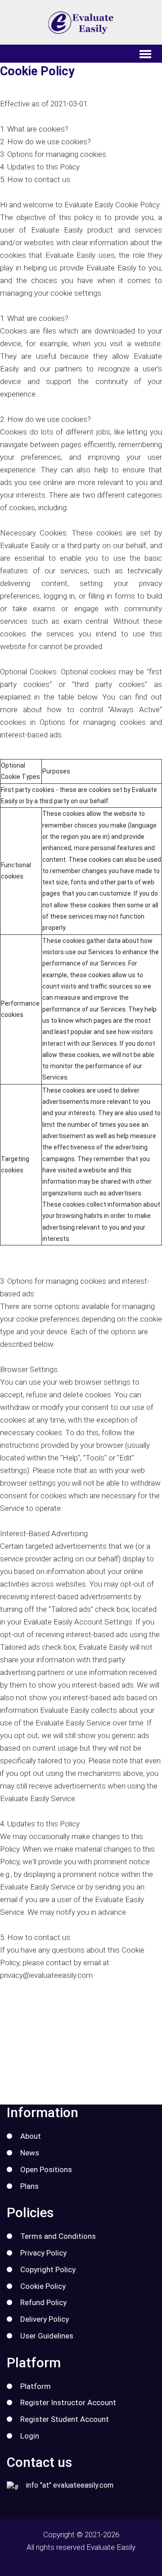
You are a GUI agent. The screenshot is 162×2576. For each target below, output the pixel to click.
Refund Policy (43, 2302)
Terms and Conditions (58, 2236)
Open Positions (46, 2169)
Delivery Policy (45, 2319)
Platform (36, 2386)
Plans (29, 2186)
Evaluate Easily (111, 2547)
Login (30, 2436)
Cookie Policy (43, 2286)
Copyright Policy (48, 2269)
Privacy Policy (43, 2253)
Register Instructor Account (68, 2402)
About (31, 2136)
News (30, 2153)
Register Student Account (65, 2419)
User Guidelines (47, 2336)
